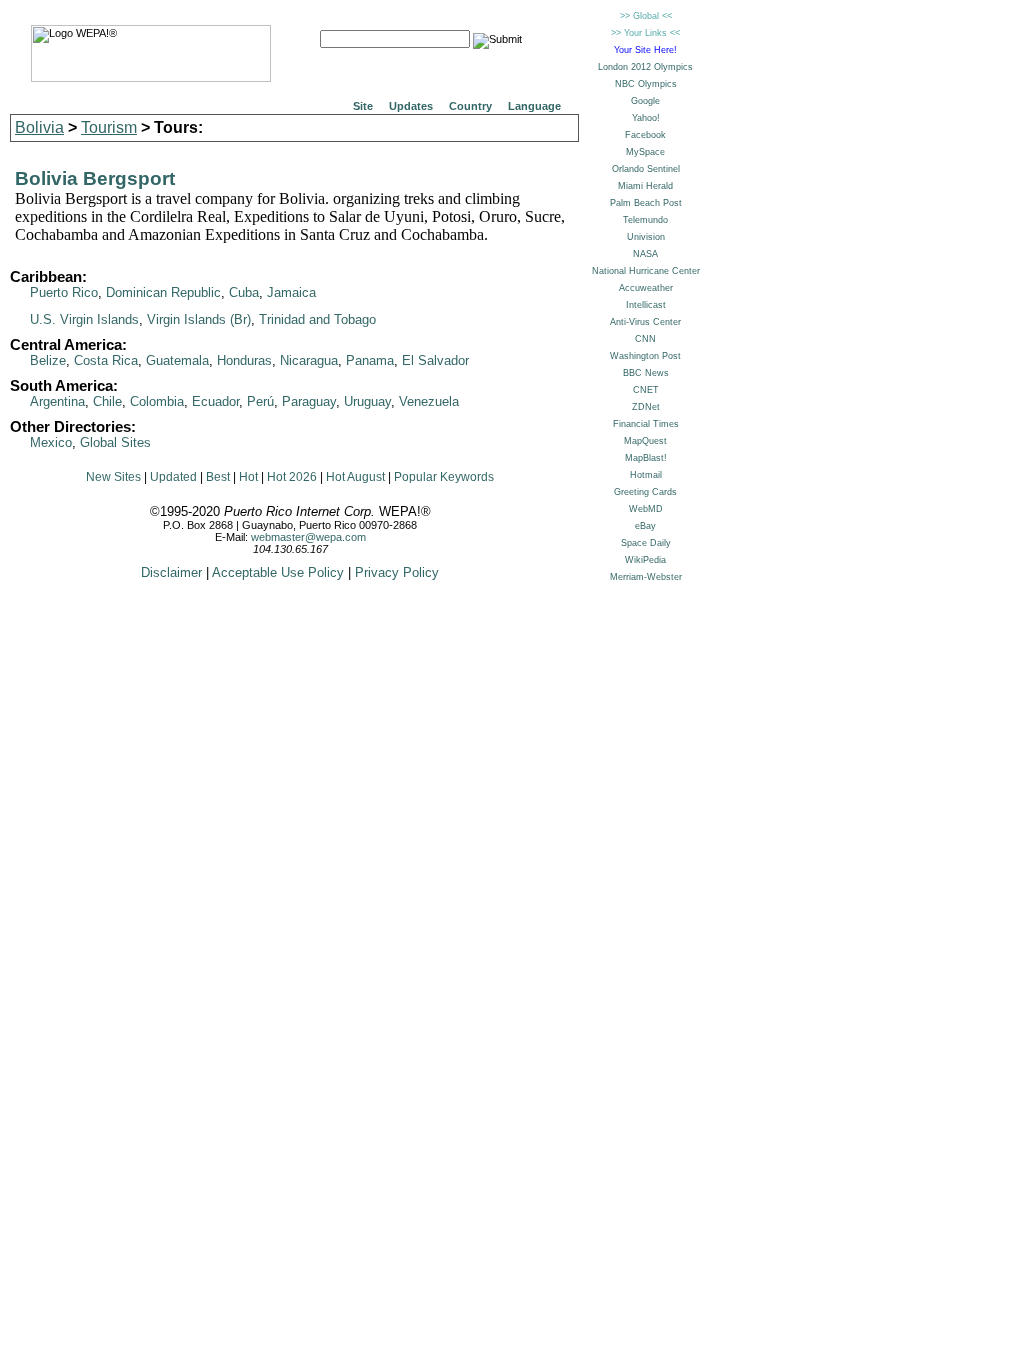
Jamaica (291, 292)
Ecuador (215, 401)
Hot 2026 (292, 477)
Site (363, 106)
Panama (370, 360)
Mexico (51, 442)
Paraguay (309, 401)
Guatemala (177, 360)
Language (534, 106)
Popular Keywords (444, 477)
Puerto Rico (64, 292)
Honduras (244, 360)
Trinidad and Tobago (317, 319)
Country (470, 106)
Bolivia (39, 127)
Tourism (109, 127)
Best (218, 477)
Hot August (355, 477)
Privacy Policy (397, 572)
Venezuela (429, 401)
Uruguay (367, 401)
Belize (48, 360)
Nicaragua (309, 360)
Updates (411, 106)
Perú (260, 401)
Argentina (57, 401)
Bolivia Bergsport (95, 178)
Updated (173, 477)
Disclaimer (171, 572)
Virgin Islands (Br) (199, 319)
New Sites (113, 477)
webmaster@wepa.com (308, 537)
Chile (107, 401)
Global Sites (115, 442)
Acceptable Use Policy (278, 572)
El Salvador (435, 360)
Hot (248, 477)
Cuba (244, 292)
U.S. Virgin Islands (84, 319)
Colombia (157, 401)
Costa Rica (106, 360)
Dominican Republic (163, 292)
